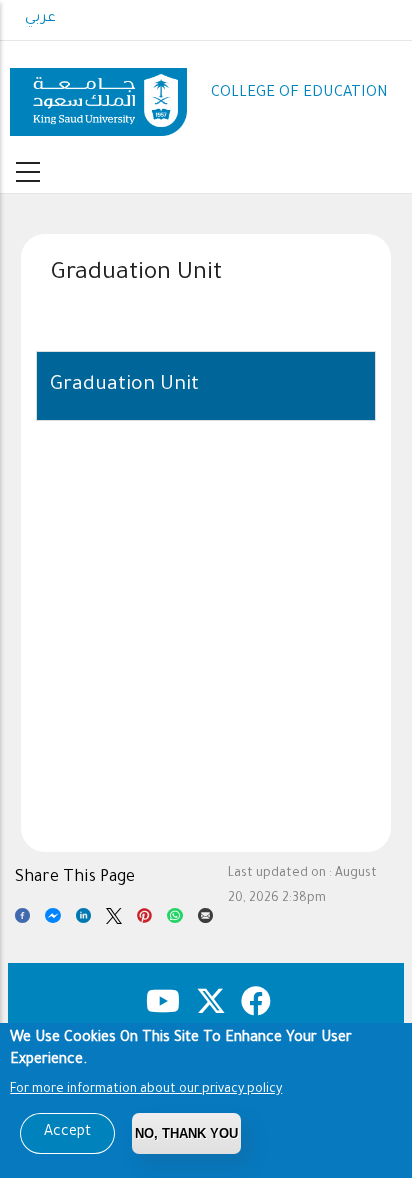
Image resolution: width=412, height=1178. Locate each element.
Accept (67, 1133)
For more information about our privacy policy (146, 1090)
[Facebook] (22, 920)
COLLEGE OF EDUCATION (299, 93)
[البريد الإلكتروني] (205, 920)
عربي (40, 19)
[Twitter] (113, 920)
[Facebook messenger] (52, 920)
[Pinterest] (144, 920)
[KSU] (98, 94)
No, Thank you (186, 1133)
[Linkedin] (83, 920)
